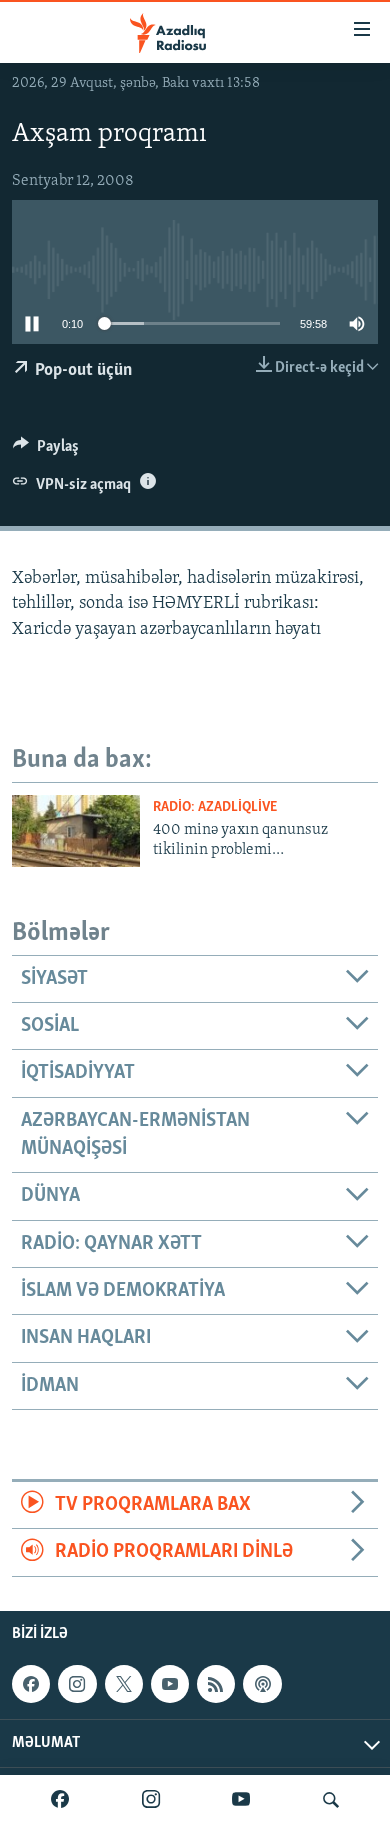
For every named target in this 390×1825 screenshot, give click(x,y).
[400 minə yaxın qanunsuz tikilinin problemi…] (76, 831)
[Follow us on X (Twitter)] (124, 1684)
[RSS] (216, 1684)
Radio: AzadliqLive (215, 807)
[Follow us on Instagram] (77, 1684)
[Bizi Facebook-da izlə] (60, 1800)
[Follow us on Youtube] (170, 1684)
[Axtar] (331, 1800)
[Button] (46, 451)
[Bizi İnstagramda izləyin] (151, 1800)
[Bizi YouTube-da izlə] (241, 1800)
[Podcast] (262, 1684)
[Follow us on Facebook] (31, 1684)
